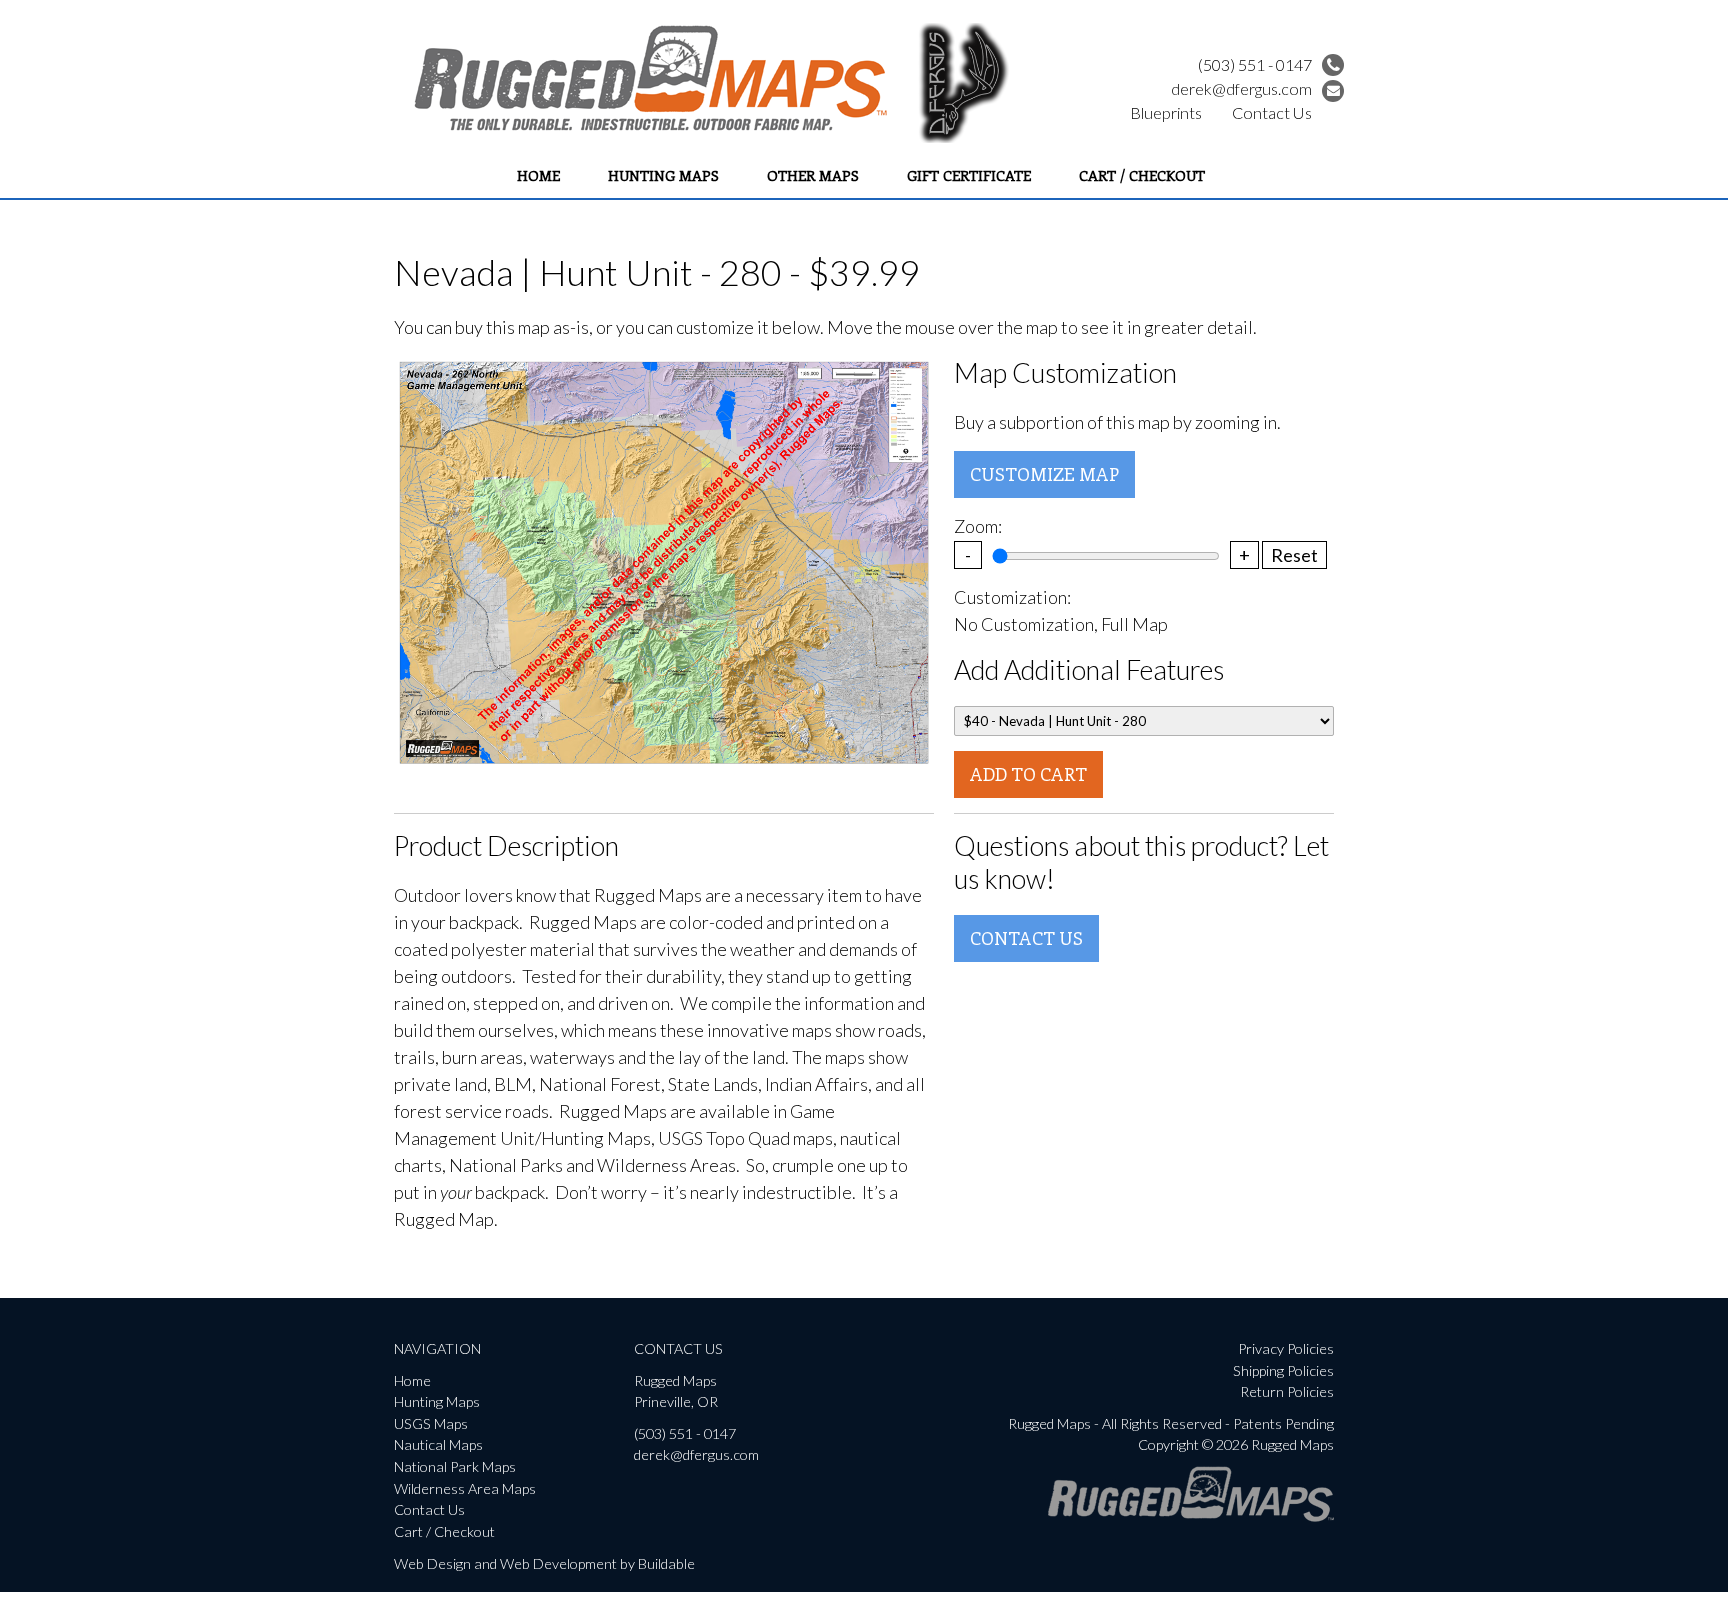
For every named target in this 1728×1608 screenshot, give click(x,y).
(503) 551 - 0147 (1255, 64)
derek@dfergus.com (1241, 88)
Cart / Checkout (1142, 175)
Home (538, 175)
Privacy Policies (1286, 1348)
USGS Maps (431, 1423)
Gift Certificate (969, 175)
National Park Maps (455, 1466)
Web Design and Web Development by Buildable (544, 1563)
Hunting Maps (663, 175)
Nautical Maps (438, 1444)
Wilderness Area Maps (465, 1488)
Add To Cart (1028, 774)
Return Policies (1287, 1391)
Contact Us (1272, 112)
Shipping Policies (1283, 1370)
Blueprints (1166, 112)
